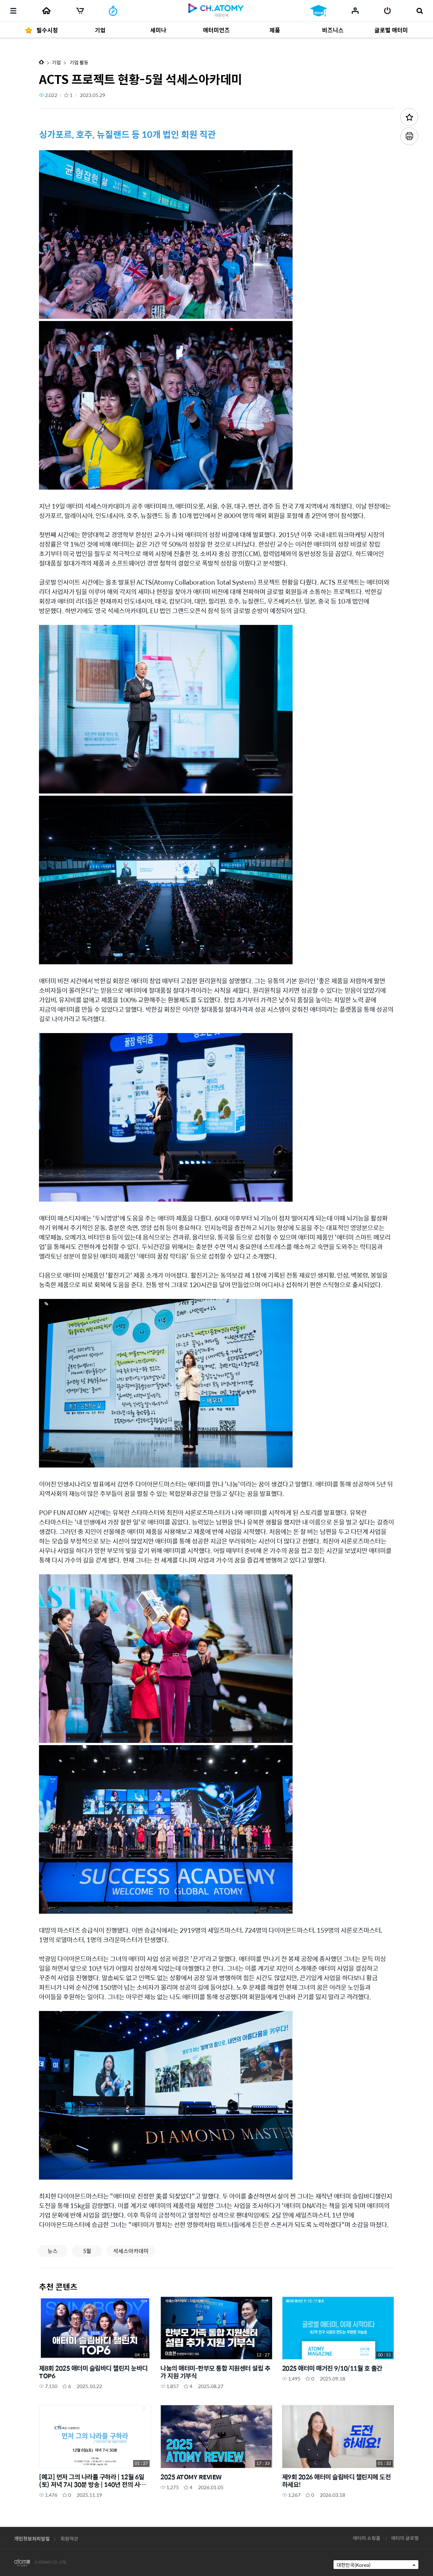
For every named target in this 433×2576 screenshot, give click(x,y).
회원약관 (69, 2538)
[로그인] (388, 11)
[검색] (420, 11)
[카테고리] (13, 11)
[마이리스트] (355, 10)
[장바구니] (80, 11)
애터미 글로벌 (405, 2538)
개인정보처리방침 (32, 2538)
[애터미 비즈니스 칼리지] (318, 11)
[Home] (46, 11)
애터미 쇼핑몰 (367, 2538)
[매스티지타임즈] (113, 11)
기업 (56, 62)
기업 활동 (79, 62)
